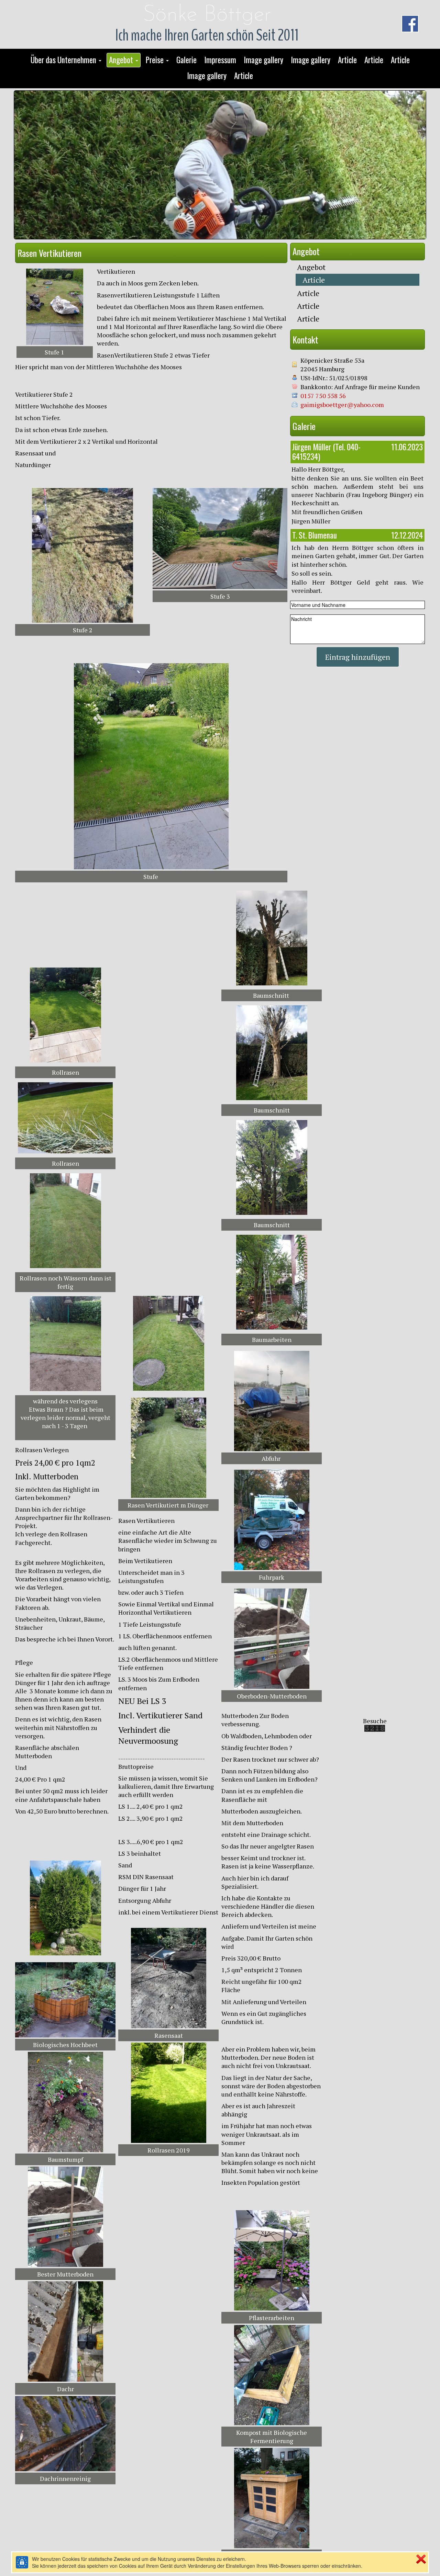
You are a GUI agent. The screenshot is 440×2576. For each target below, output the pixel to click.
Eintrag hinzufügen (358, 657)
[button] (66, 60)
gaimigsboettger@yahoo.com (342, 405)
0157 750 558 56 (323, 396)
